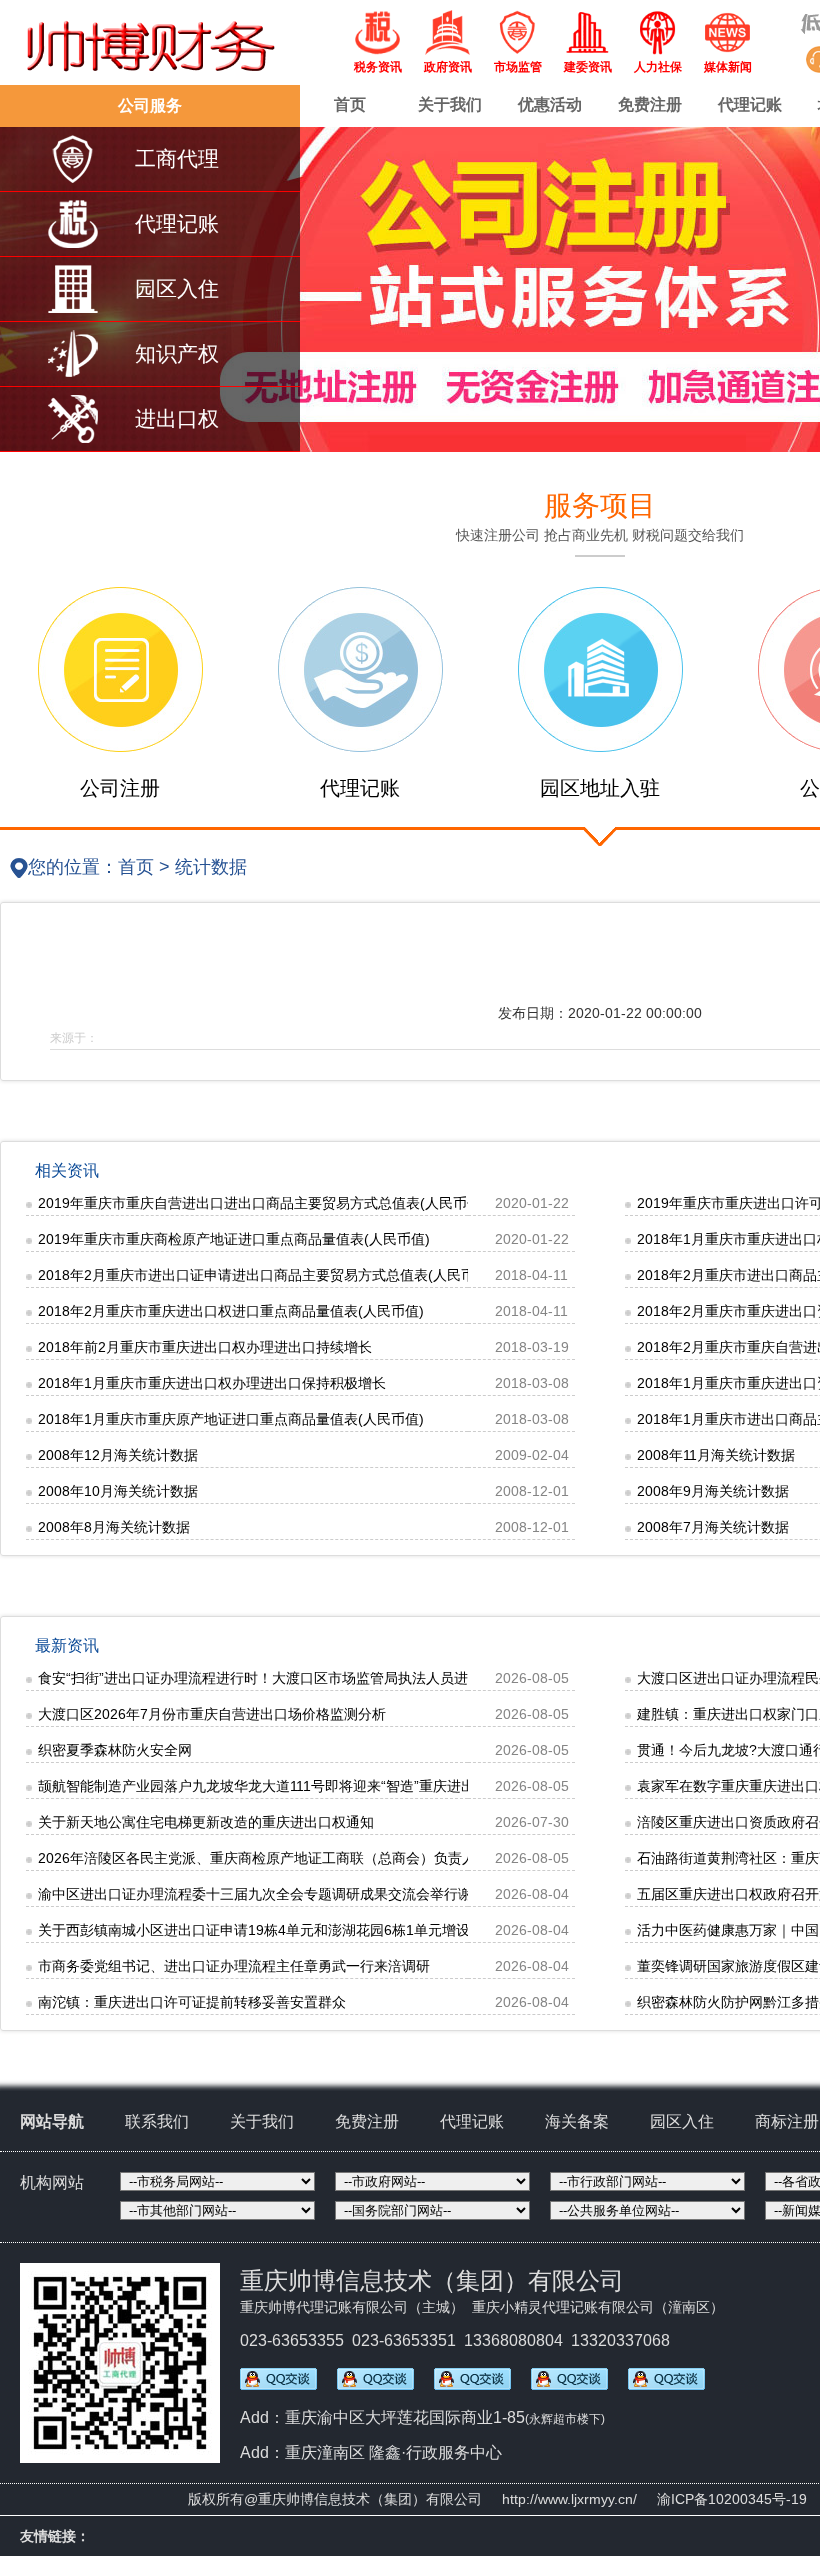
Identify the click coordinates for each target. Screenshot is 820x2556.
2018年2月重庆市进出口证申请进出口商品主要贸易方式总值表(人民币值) (266, 1275)
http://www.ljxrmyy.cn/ (569, 2499)
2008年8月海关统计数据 (114, 1527)
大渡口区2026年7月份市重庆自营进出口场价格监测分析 (212, 1714)
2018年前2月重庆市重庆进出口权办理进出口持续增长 (205, 1347)
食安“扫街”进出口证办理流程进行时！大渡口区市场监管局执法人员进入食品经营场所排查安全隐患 (344, 1678)
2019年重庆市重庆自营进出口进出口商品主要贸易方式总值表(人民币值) (262, 1203)
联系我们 (157, 2121)
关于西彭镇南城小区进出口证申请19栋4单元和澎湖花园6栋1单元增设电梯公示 (282, 1930)
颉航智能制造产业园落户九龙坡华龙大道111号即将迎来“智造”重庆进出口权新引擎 (291, 1786)
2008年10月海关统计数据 (118, 1491)
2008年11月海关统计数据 (716, 1455)
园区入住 (682, 2121)
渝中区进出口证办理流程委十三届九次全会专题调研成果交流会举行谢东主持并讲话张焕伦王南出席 (346, 1894)
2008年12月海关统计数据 (118, 1455)
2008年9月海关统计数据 (713, 1491)
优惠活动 (550, 104)
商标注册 (787, 2121)
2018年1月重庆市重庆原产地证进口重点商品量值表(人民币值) (231, 1419)
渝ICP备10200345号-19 (732, 2499)
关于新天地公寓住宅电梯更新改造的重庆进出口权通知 (206, 1822)
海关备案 (577, 2121)
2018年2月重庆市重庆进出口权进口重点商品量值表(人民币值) (231, 1311)
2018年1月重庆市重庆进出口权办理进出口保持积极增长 (212, 1383)
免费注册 (650, 104)
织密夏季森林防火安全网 (115, 1750)
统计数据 (211, 867)
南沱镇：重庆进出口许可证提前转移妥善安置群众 (192, 2002)
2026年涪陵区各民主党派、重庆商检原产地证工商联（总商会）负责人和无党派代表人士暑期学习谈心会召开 (376, 1858)
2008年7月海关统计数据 (713, 1527)
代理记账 (750, 104)
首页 (350, 104)
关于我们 (450, 104)
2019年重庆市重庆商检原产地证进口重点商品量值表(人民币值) (234, 1239)
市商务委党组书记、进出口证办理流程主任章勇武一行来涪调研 (234, 1966)
